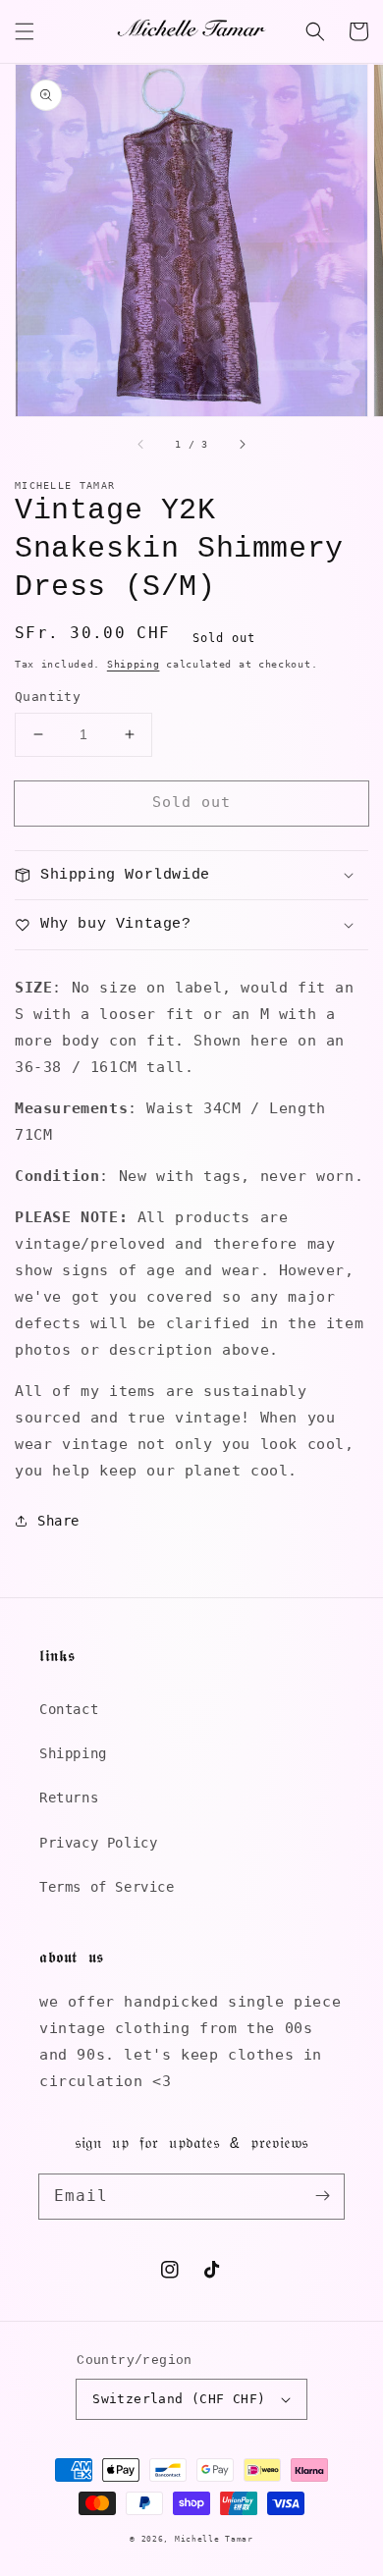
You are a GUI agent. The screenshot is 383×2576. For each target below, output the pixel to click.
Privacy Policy (98, 1843)
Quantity (48, 697)
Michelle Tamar (214, 2539)
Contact (69, 1709)
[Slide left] (141, 444)
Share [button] (58, 1521)
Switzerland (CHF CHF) (179, 2399)
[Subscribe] (322, 2196)
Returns (69, 1798)
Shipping (134, 664)
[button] (25, 31)
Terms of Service (107, 1887)
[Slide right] (242, 444)
